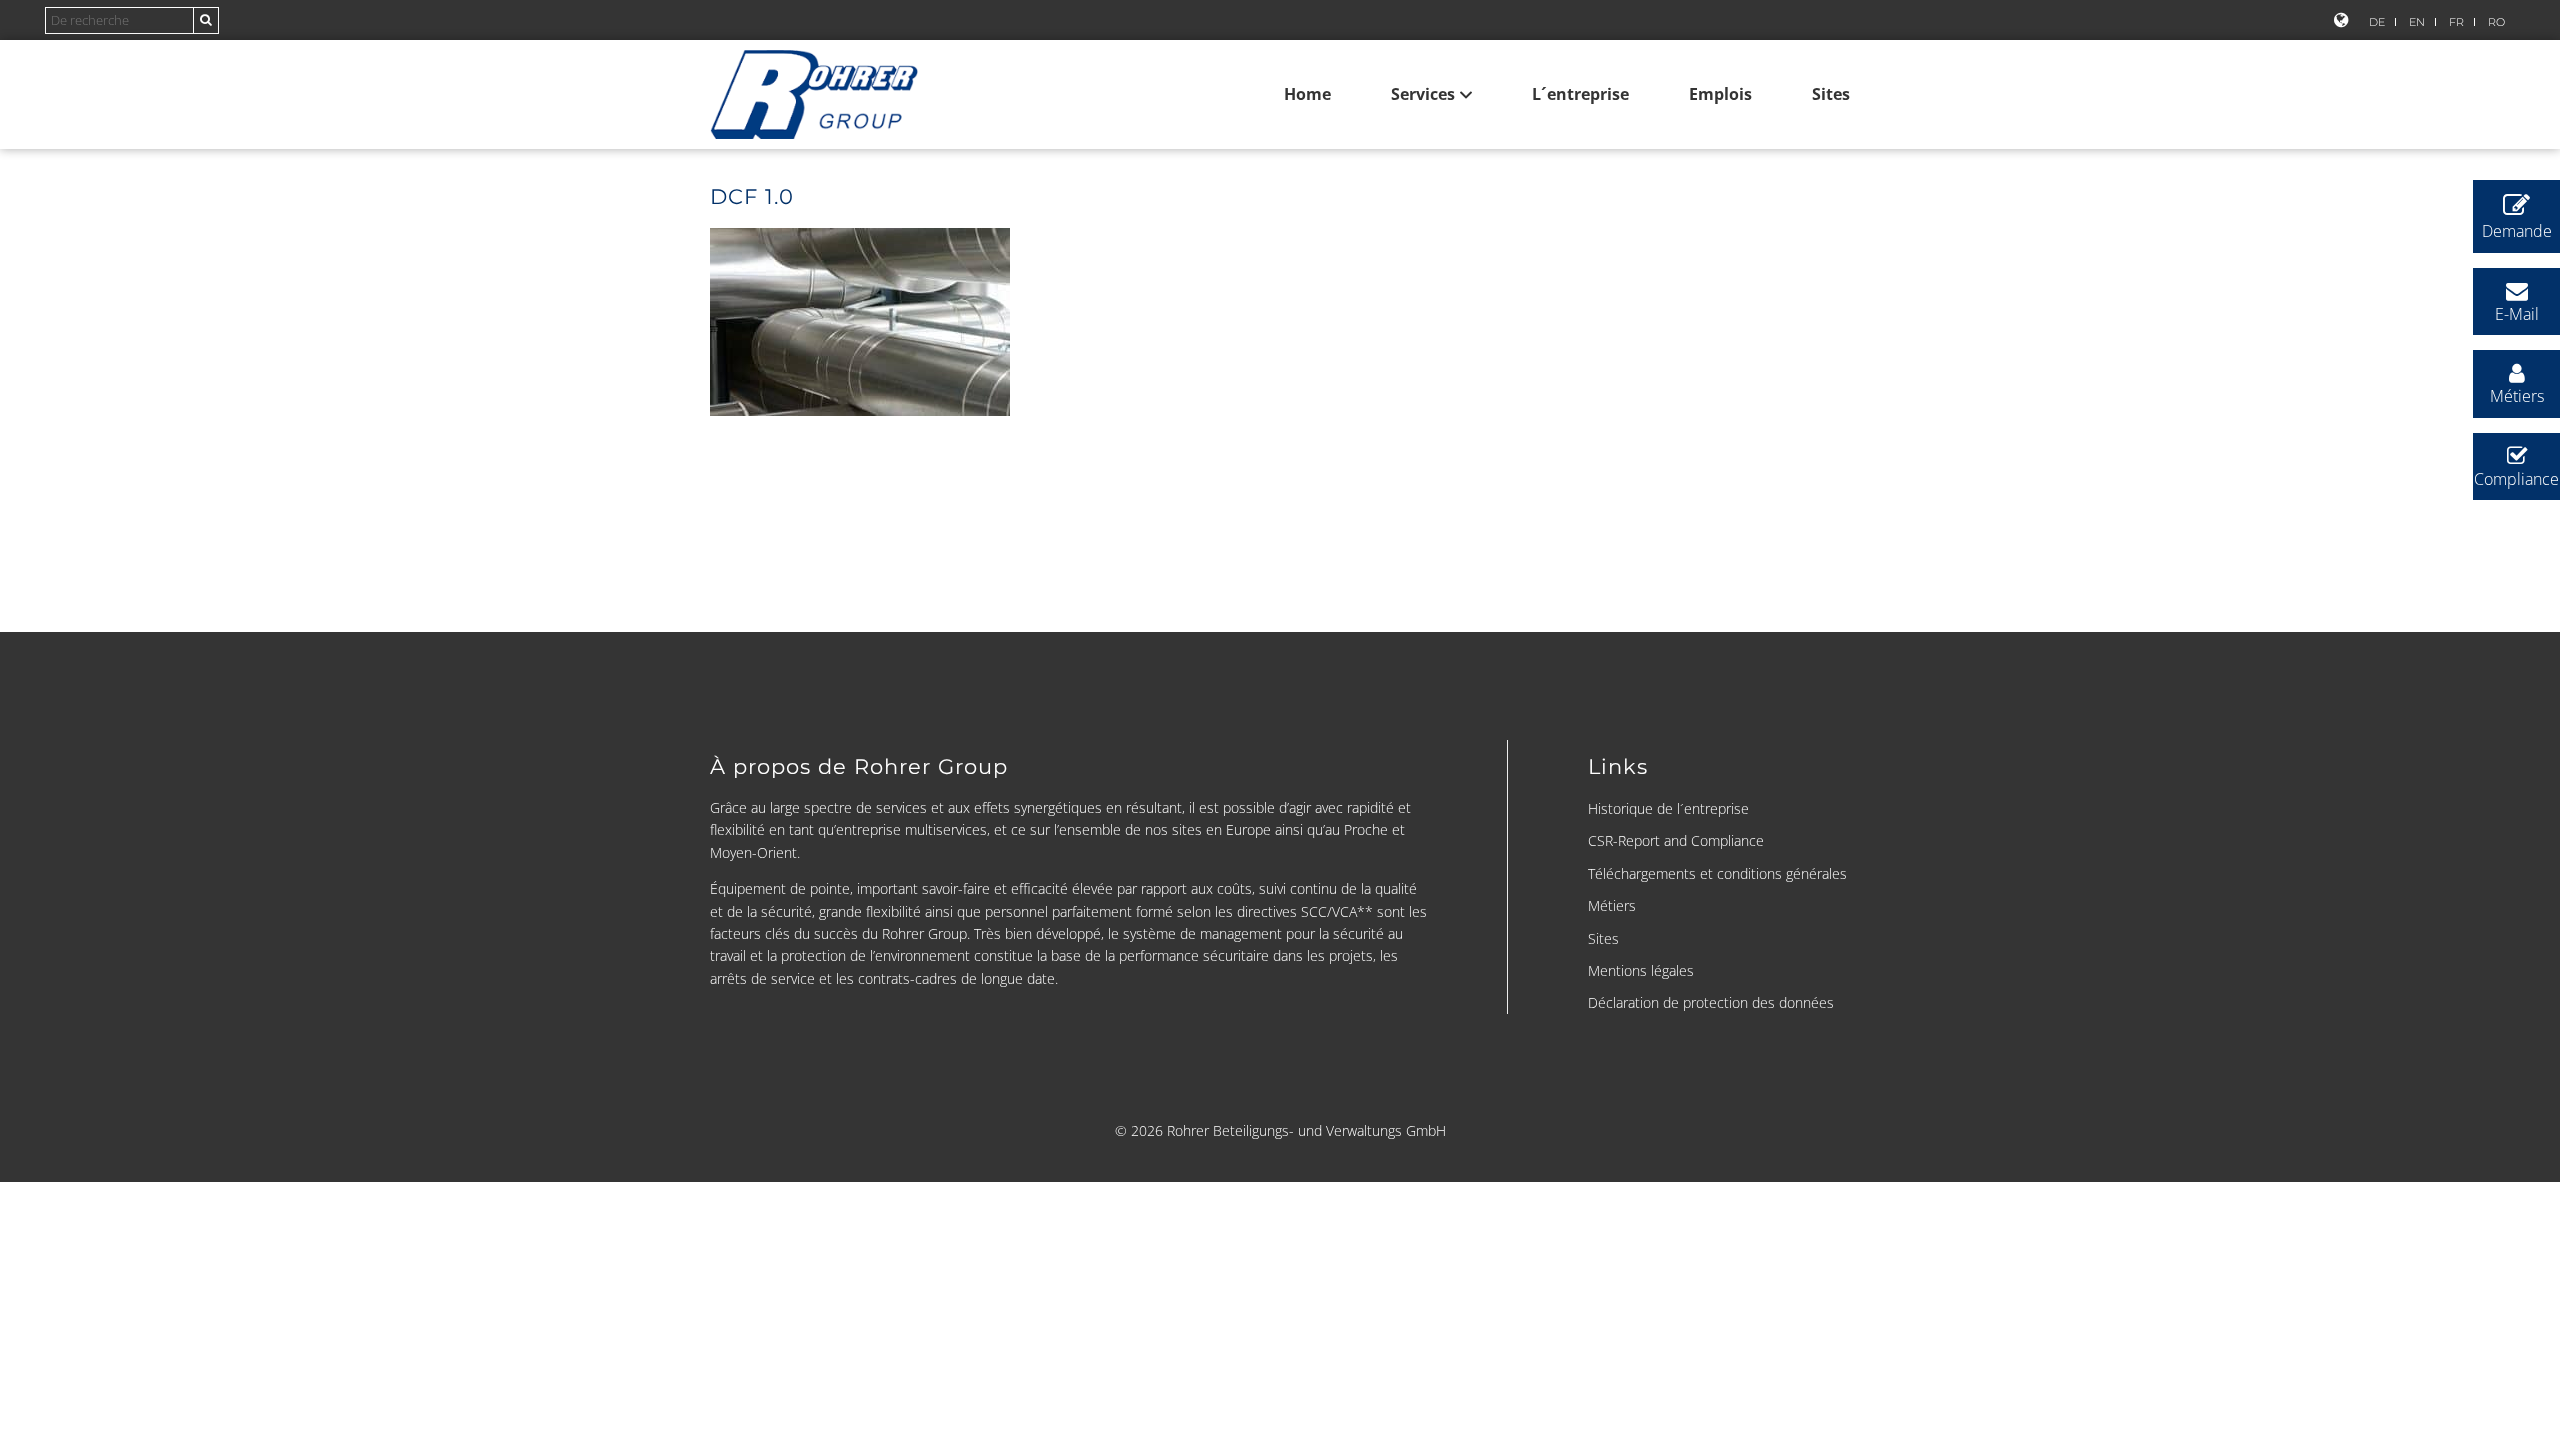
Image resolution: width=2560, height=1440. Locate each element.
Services (1423, 94)
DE (2377, 22)
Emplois (1720, 94)
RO (2496, 22)
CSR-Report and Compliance (1676, 840)
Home (1307, 94)
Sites (1831, 94)
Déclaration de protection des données (1711, 1002)
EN (2417, 22)
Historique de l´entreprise (1668, 808)
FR (2456, 22)
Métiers (1612, 905)
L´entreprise (1580, 94)
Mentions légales (1641, 970)
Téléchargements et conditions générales (1717, 873)
